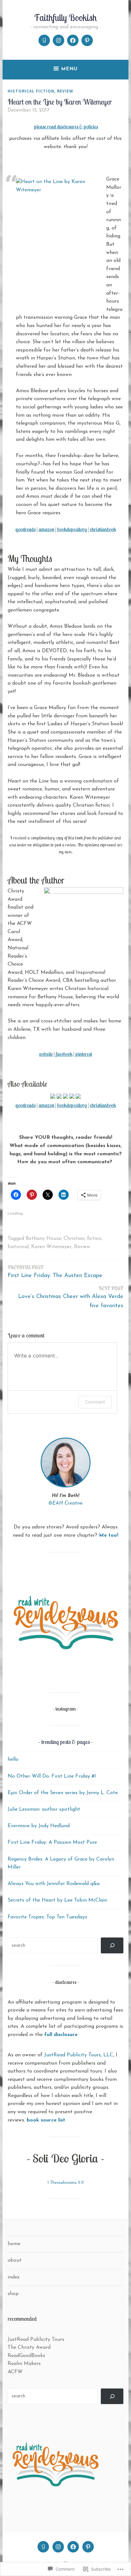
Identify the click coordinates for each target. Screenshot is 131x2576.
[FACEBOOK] (73, 2547)
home (14, 2244)
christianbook (103, 529)
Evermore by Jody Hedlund (39, 1826)
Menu (69, 69)
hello (13, 1759)
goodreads (25, 529)
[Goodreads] (44, 40)
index (14, 2277)
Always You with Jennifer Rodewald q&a (54, 1884)
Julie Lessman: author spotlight (44, 1809)
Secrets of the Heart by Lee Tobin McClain (57, 1900)
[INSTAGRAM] (58, 2547)
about (15, 2260)
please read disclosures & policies (66, 126)
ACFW (15, 2372)
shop (13, 2294)
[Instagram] (59, 40)
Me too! (109, 1535)
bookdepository (72, 529)
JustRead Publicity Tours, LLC (79, 2055)
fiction (94, 1239)
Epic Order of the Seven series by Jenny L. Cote (63, 1793)
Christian (74, 1239)
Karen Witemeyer (51, 1247)
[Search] (112, 1945)
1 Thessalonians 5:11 (65, 2183)
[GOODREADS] (43, 2547)
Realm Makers (24, 2364)
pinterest (84, 1054)
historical (18, 1247)
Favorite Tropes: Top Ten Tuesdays (47, 1917)
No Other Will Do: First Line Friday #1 (52, 1776)
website (46, 1054)
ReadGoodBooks (26, 2356)
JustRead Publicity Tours (36, 2340)
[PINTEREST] (88, 2547)
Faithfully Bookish (65, 17)
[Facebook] (73, 40)
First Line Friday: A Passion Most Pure (52, 1842)
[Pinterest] (87, 40)
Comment (95, 1402)
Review (65, 91)
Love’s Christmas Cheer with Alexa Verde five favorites (71, 1297)
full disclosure (61, 2035)
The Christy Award (29, 2347)
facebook (64, 1054)
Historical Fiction (31, 91)
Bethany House (43, 1239)
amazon (46, 529)
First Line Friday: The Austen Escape (55, 1271)
